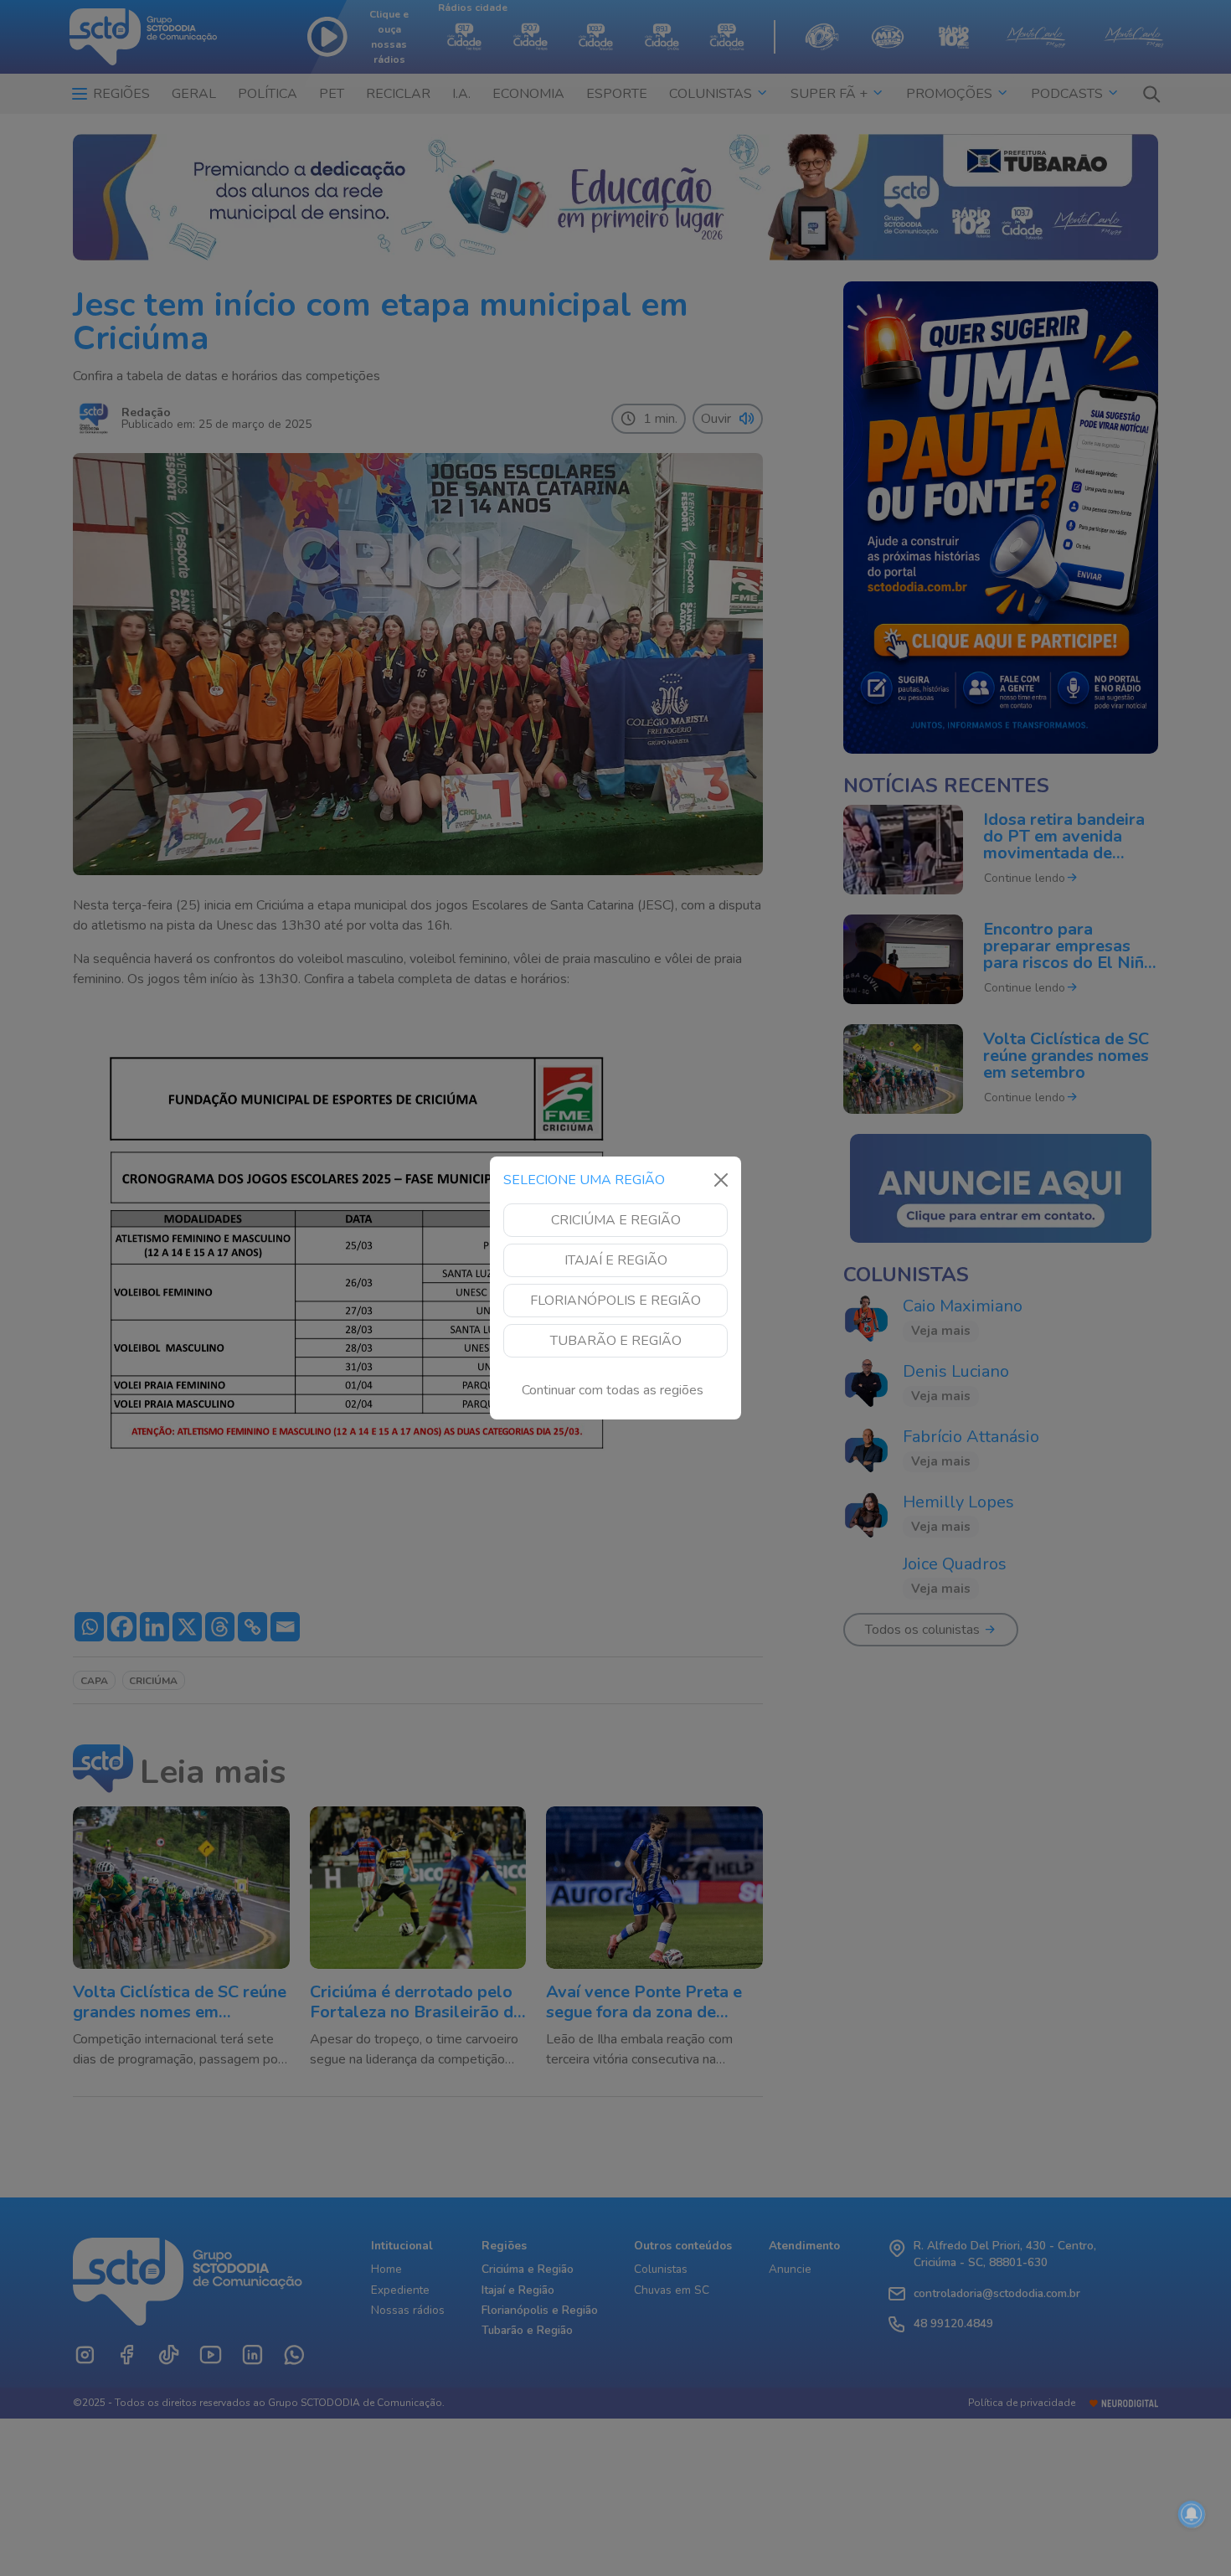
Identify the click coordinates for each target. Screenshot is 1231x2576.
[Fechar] (721, 1180)
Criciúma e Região (616, 1220)
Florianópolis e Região (615, 1301)
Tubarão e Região (616, 1341)
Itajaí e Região (616, 1260)
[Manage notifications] (1192, 2514)
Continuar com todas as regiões (613, 1390)
